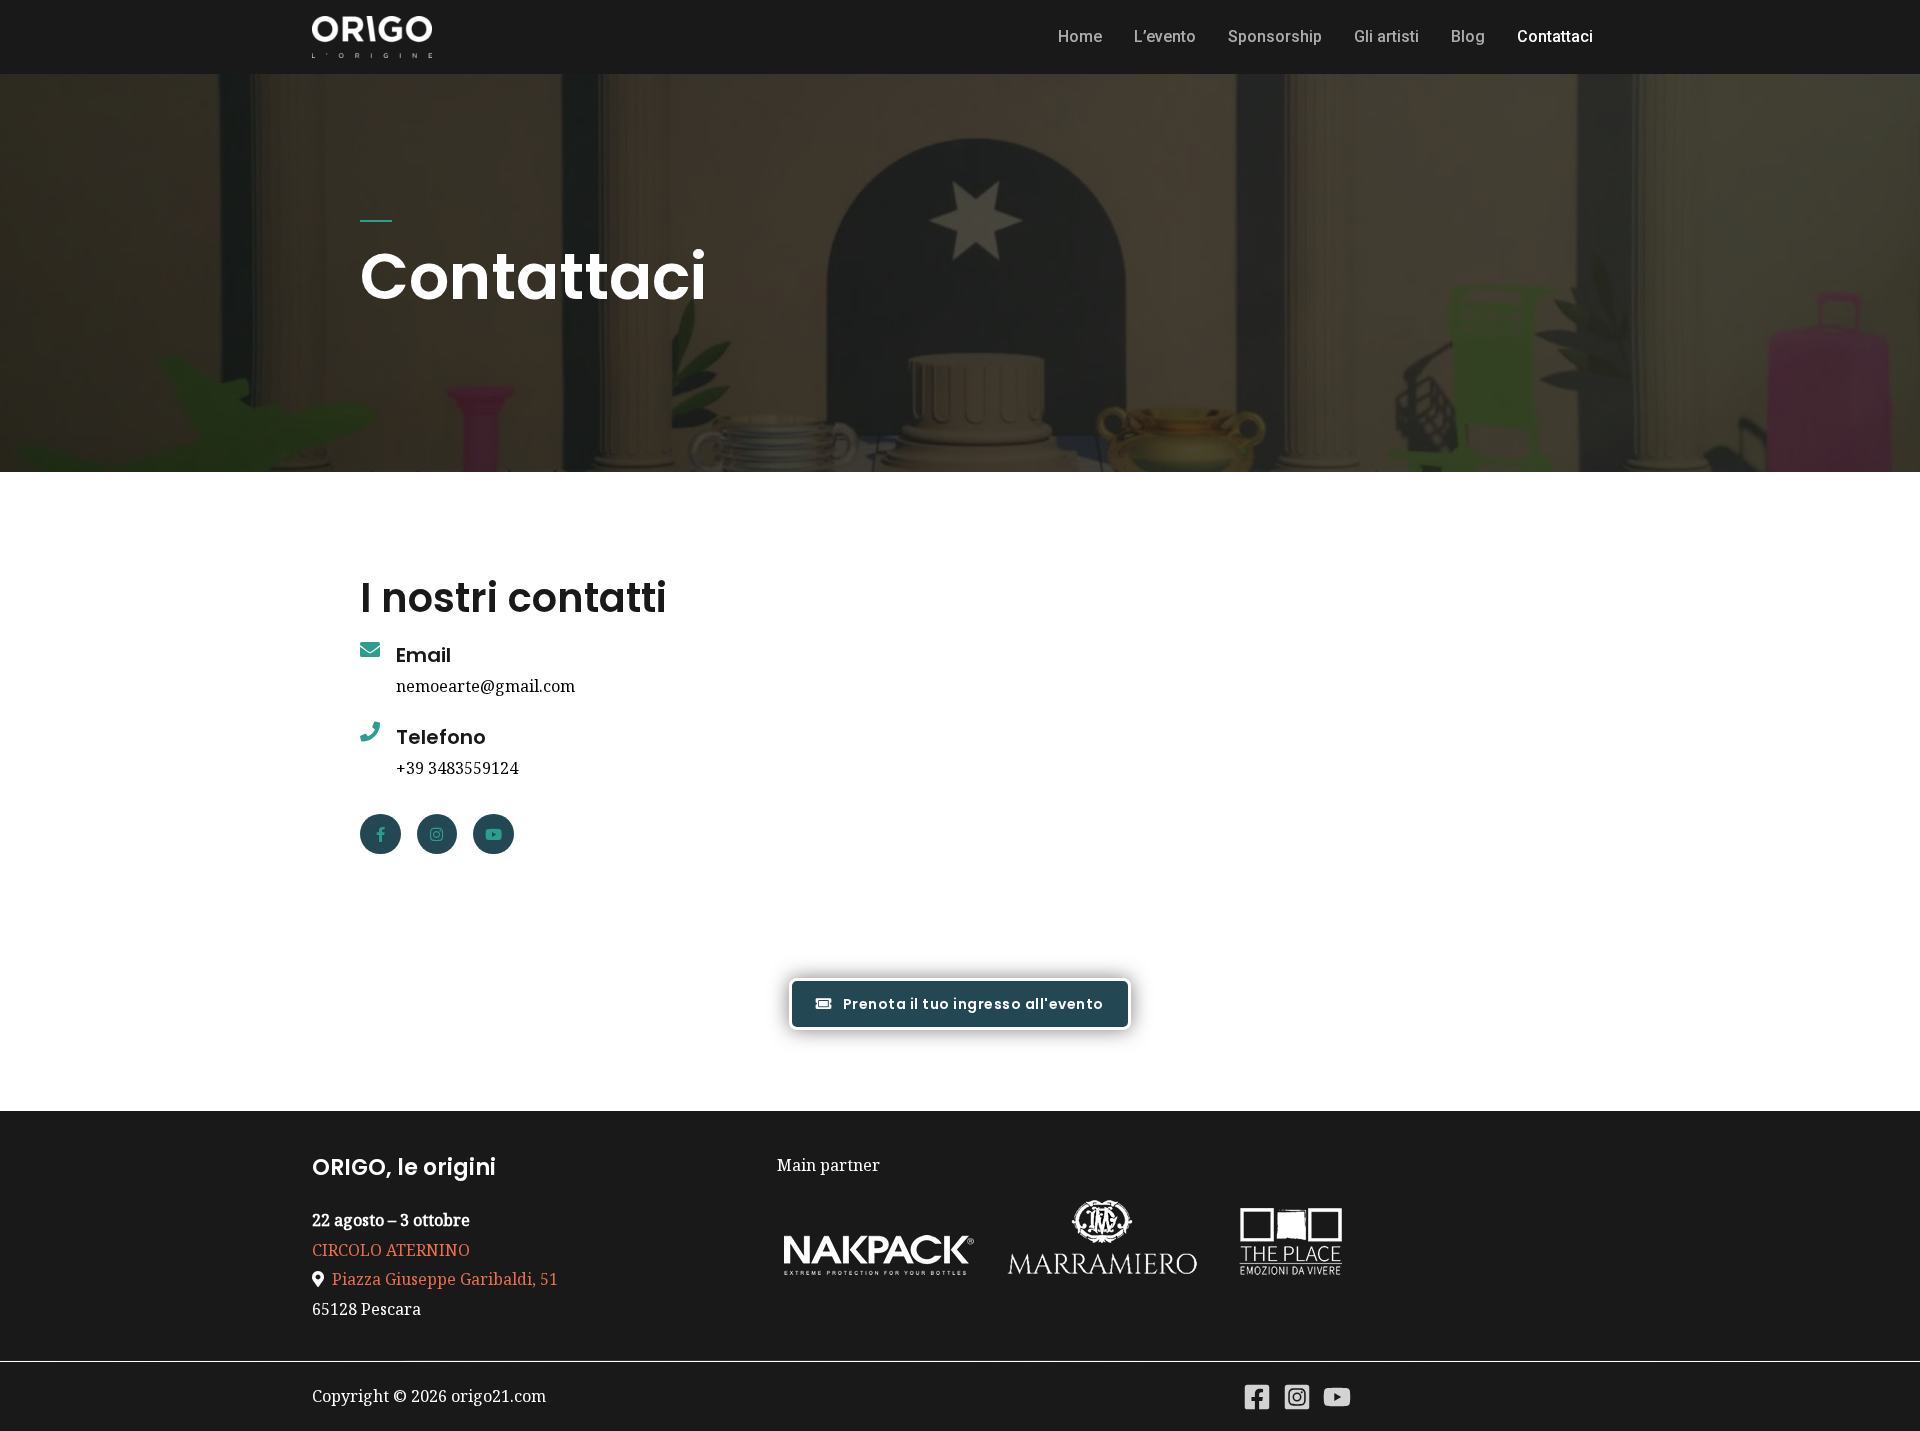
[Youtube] (493, 834)
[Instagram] (437, 834)
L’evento (1165, 36)
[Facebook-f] (380, 834)
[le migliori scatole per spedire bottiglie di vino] (881, 1235)
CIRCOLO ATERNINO (391, 1250)
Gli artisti (1386, 36)
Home (1080, 36)
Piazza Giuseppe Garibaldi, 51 (441, 1279)
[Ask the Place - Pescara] (1293, 1235)
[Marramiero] (1102, 1235)
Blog (1468, 36)
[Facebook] (1257, 1397)
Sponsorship (1275, 36)
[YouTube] (1337, 1397)
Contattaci (1555, 36)
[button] (960, 1004)
